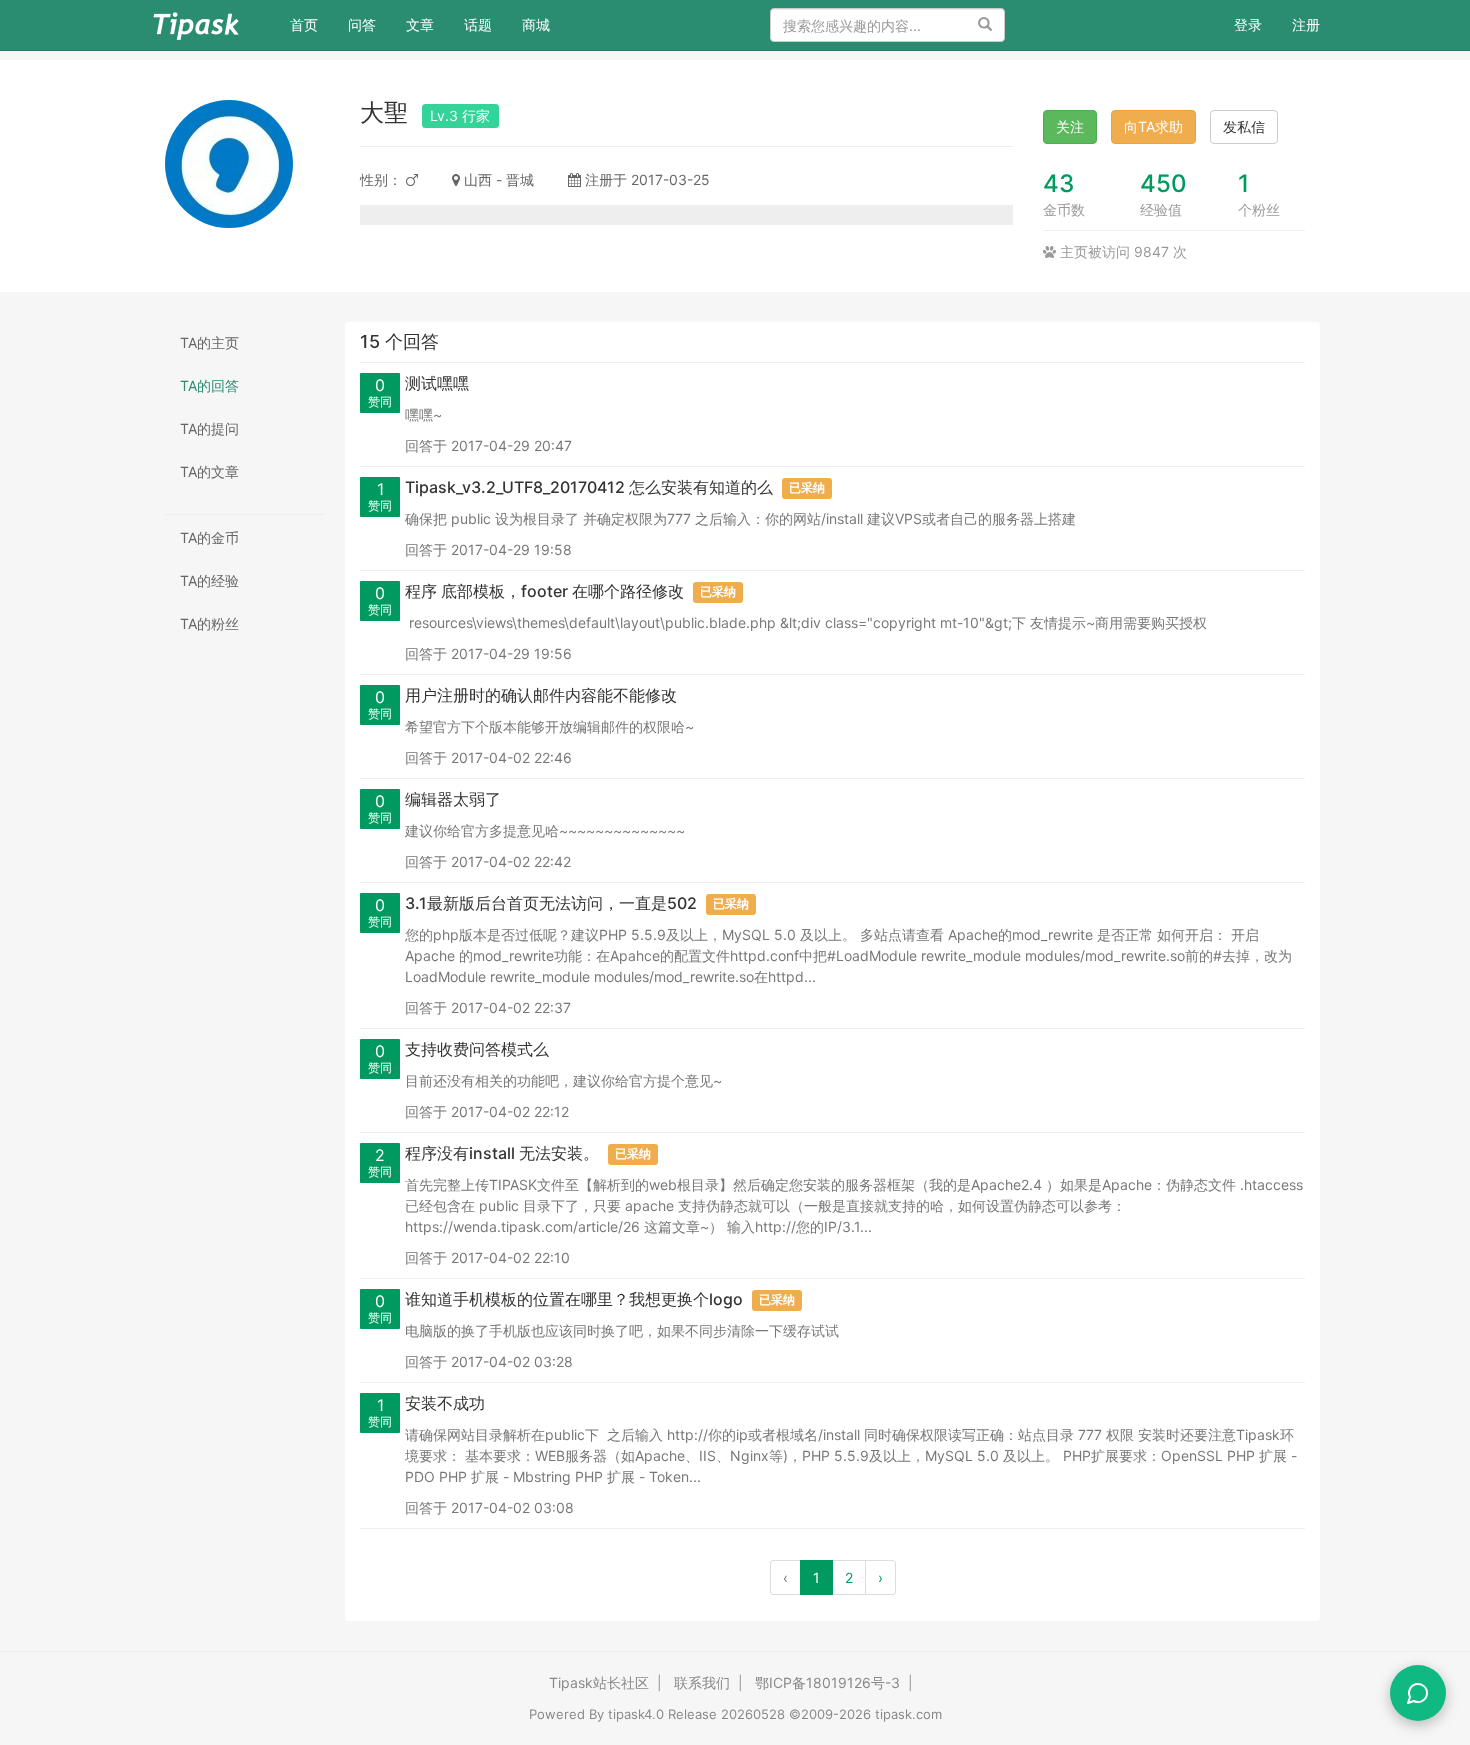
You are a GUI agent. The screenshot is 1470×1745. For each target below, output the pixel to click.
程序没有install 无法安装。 (502, 1153)
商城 (536, 24)
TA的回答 (209, 385)
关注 (1070, 126)
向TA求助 (1153, 126)
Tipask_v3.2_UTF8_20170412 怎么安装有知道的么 (589, 487)
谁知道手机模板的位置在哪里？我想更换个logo (574, 1299)
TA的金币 (209, 537)
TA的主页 (209, 342)
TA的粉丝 (209, 623)
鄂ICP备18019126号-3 (827, 1682)
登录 (1248, 24)
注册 (1306, 24)
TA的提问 (209, 428)
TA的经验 (209, 580)
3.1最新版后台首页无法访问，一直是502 (551, 903)
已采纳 (807, 488)
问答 (362, 24)
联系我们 (702, 1682)
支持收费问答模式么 (477, 1049)
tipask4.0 (636, 1714)
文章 (420, 24)
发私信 (1244, 126)
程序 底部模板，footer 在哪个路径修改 (544, 591)
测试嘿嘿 (437, 383)
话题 (478, 24)
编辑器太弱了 (453, 799)
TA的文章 (209, 471)
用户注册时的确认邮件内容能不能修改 (541, 695)
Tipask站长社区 (599, 1682)
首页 (311, 24)
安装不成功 (445, 1403)
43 (1058, 183)
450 (1163, 183)
